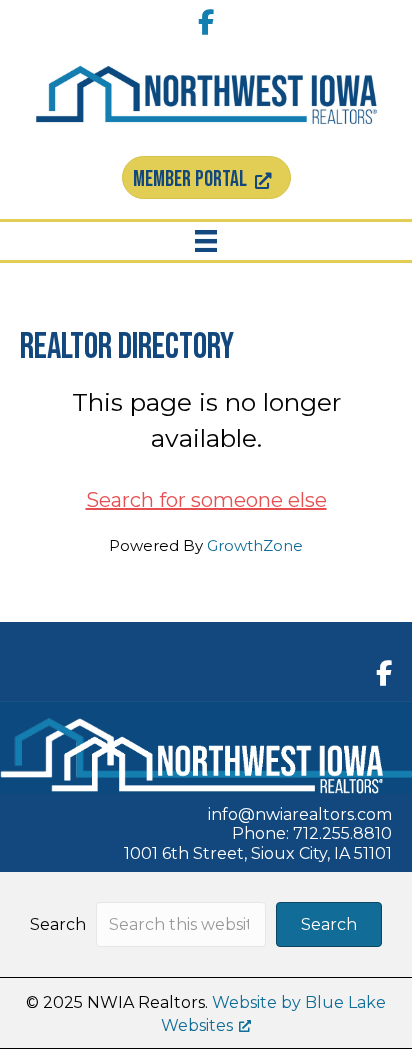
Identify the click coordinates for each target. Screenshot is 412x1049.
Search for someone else (206, 500)
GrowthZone (255, 545)
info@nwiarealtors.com (300, 814)
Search (58, 924)
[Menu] (206, 241)
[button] (329, 924)
